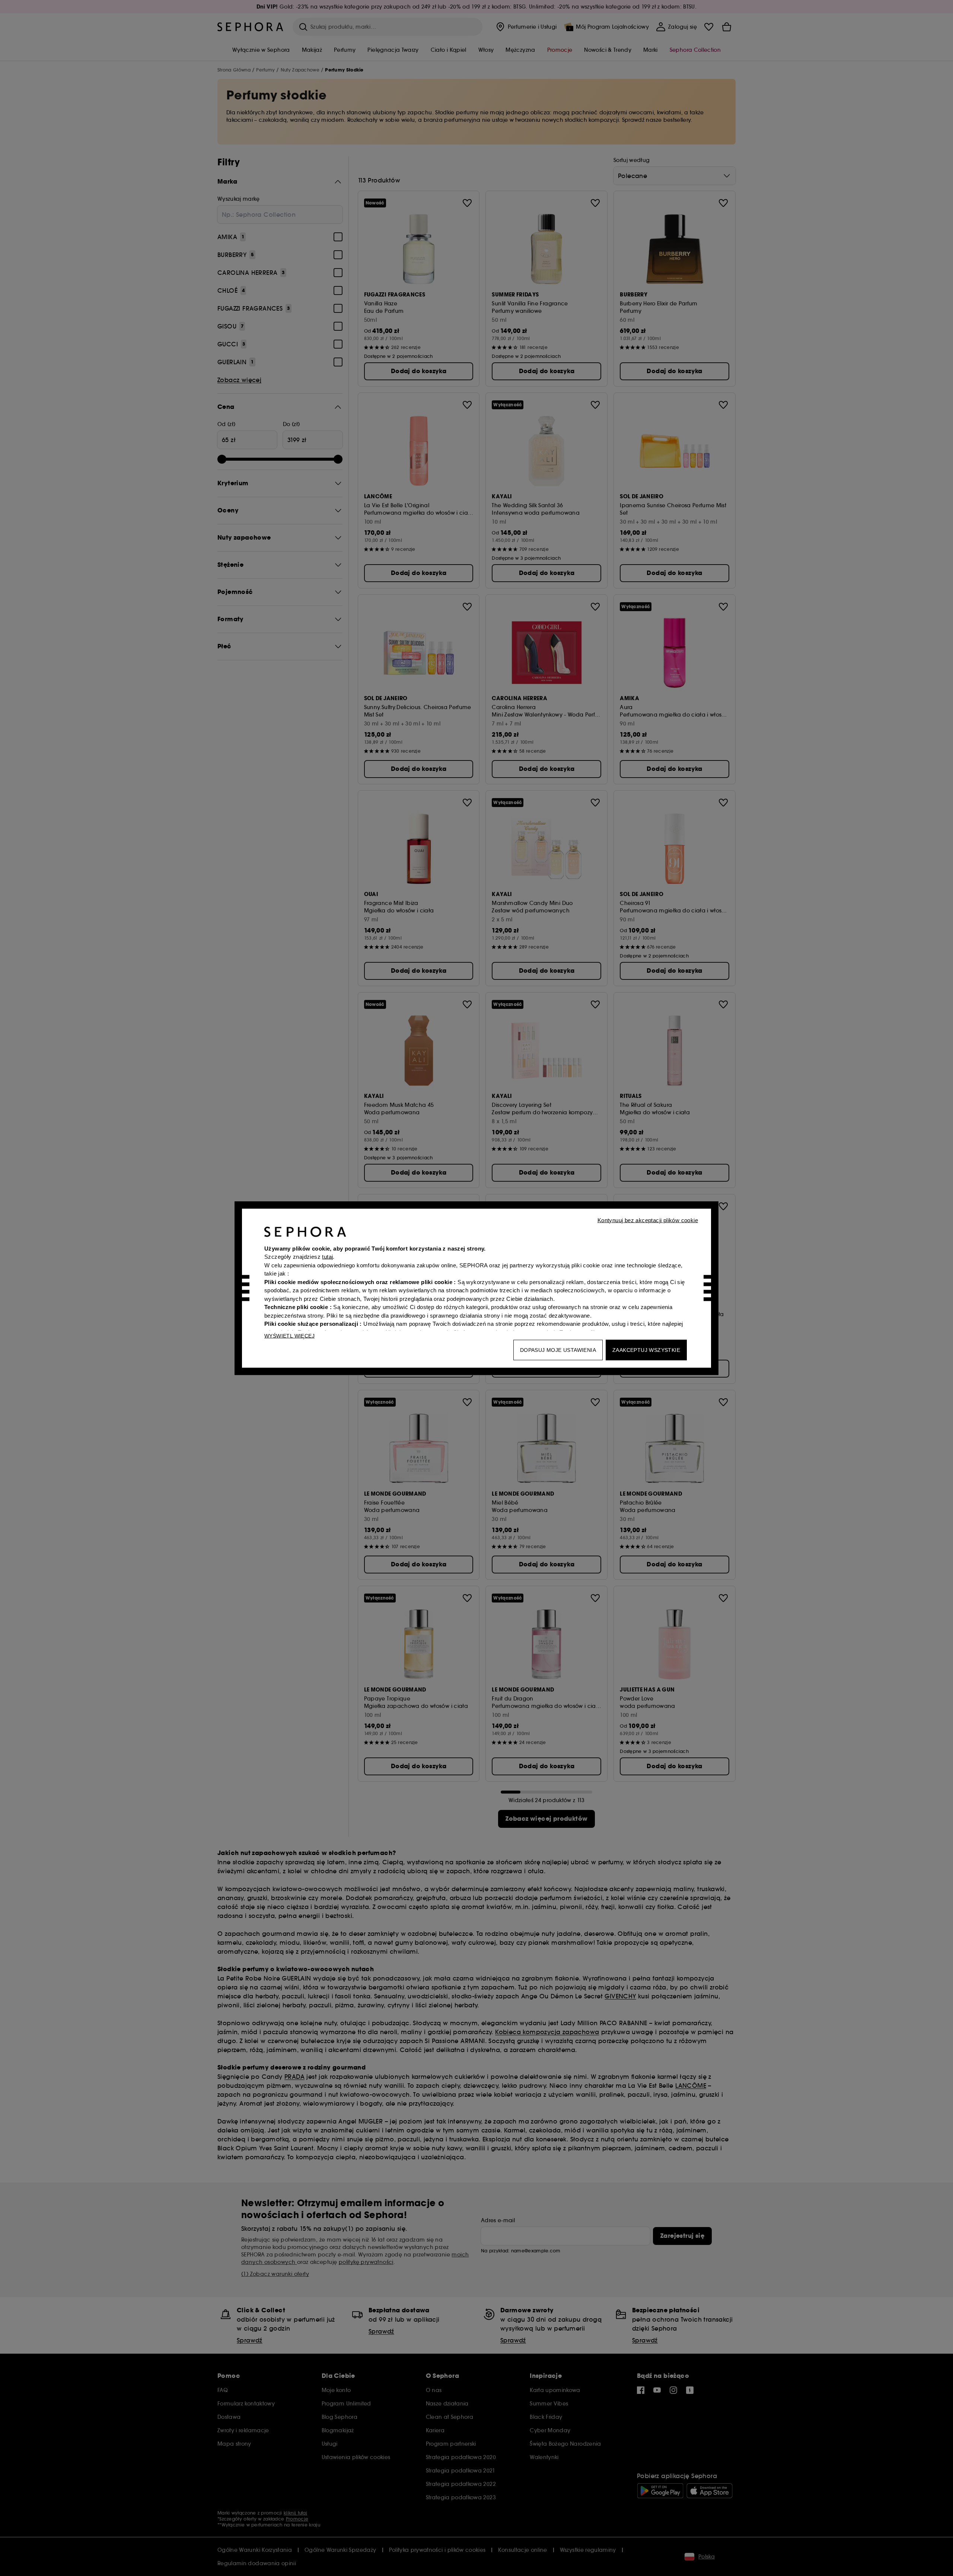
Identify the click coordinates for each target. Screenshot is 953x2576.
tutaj (327, 1257)
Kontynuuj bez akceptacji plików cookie (648, 1220)
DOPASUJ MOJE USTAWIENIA (558, 1350)
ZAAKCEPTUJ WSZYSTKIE (646, 1350)
